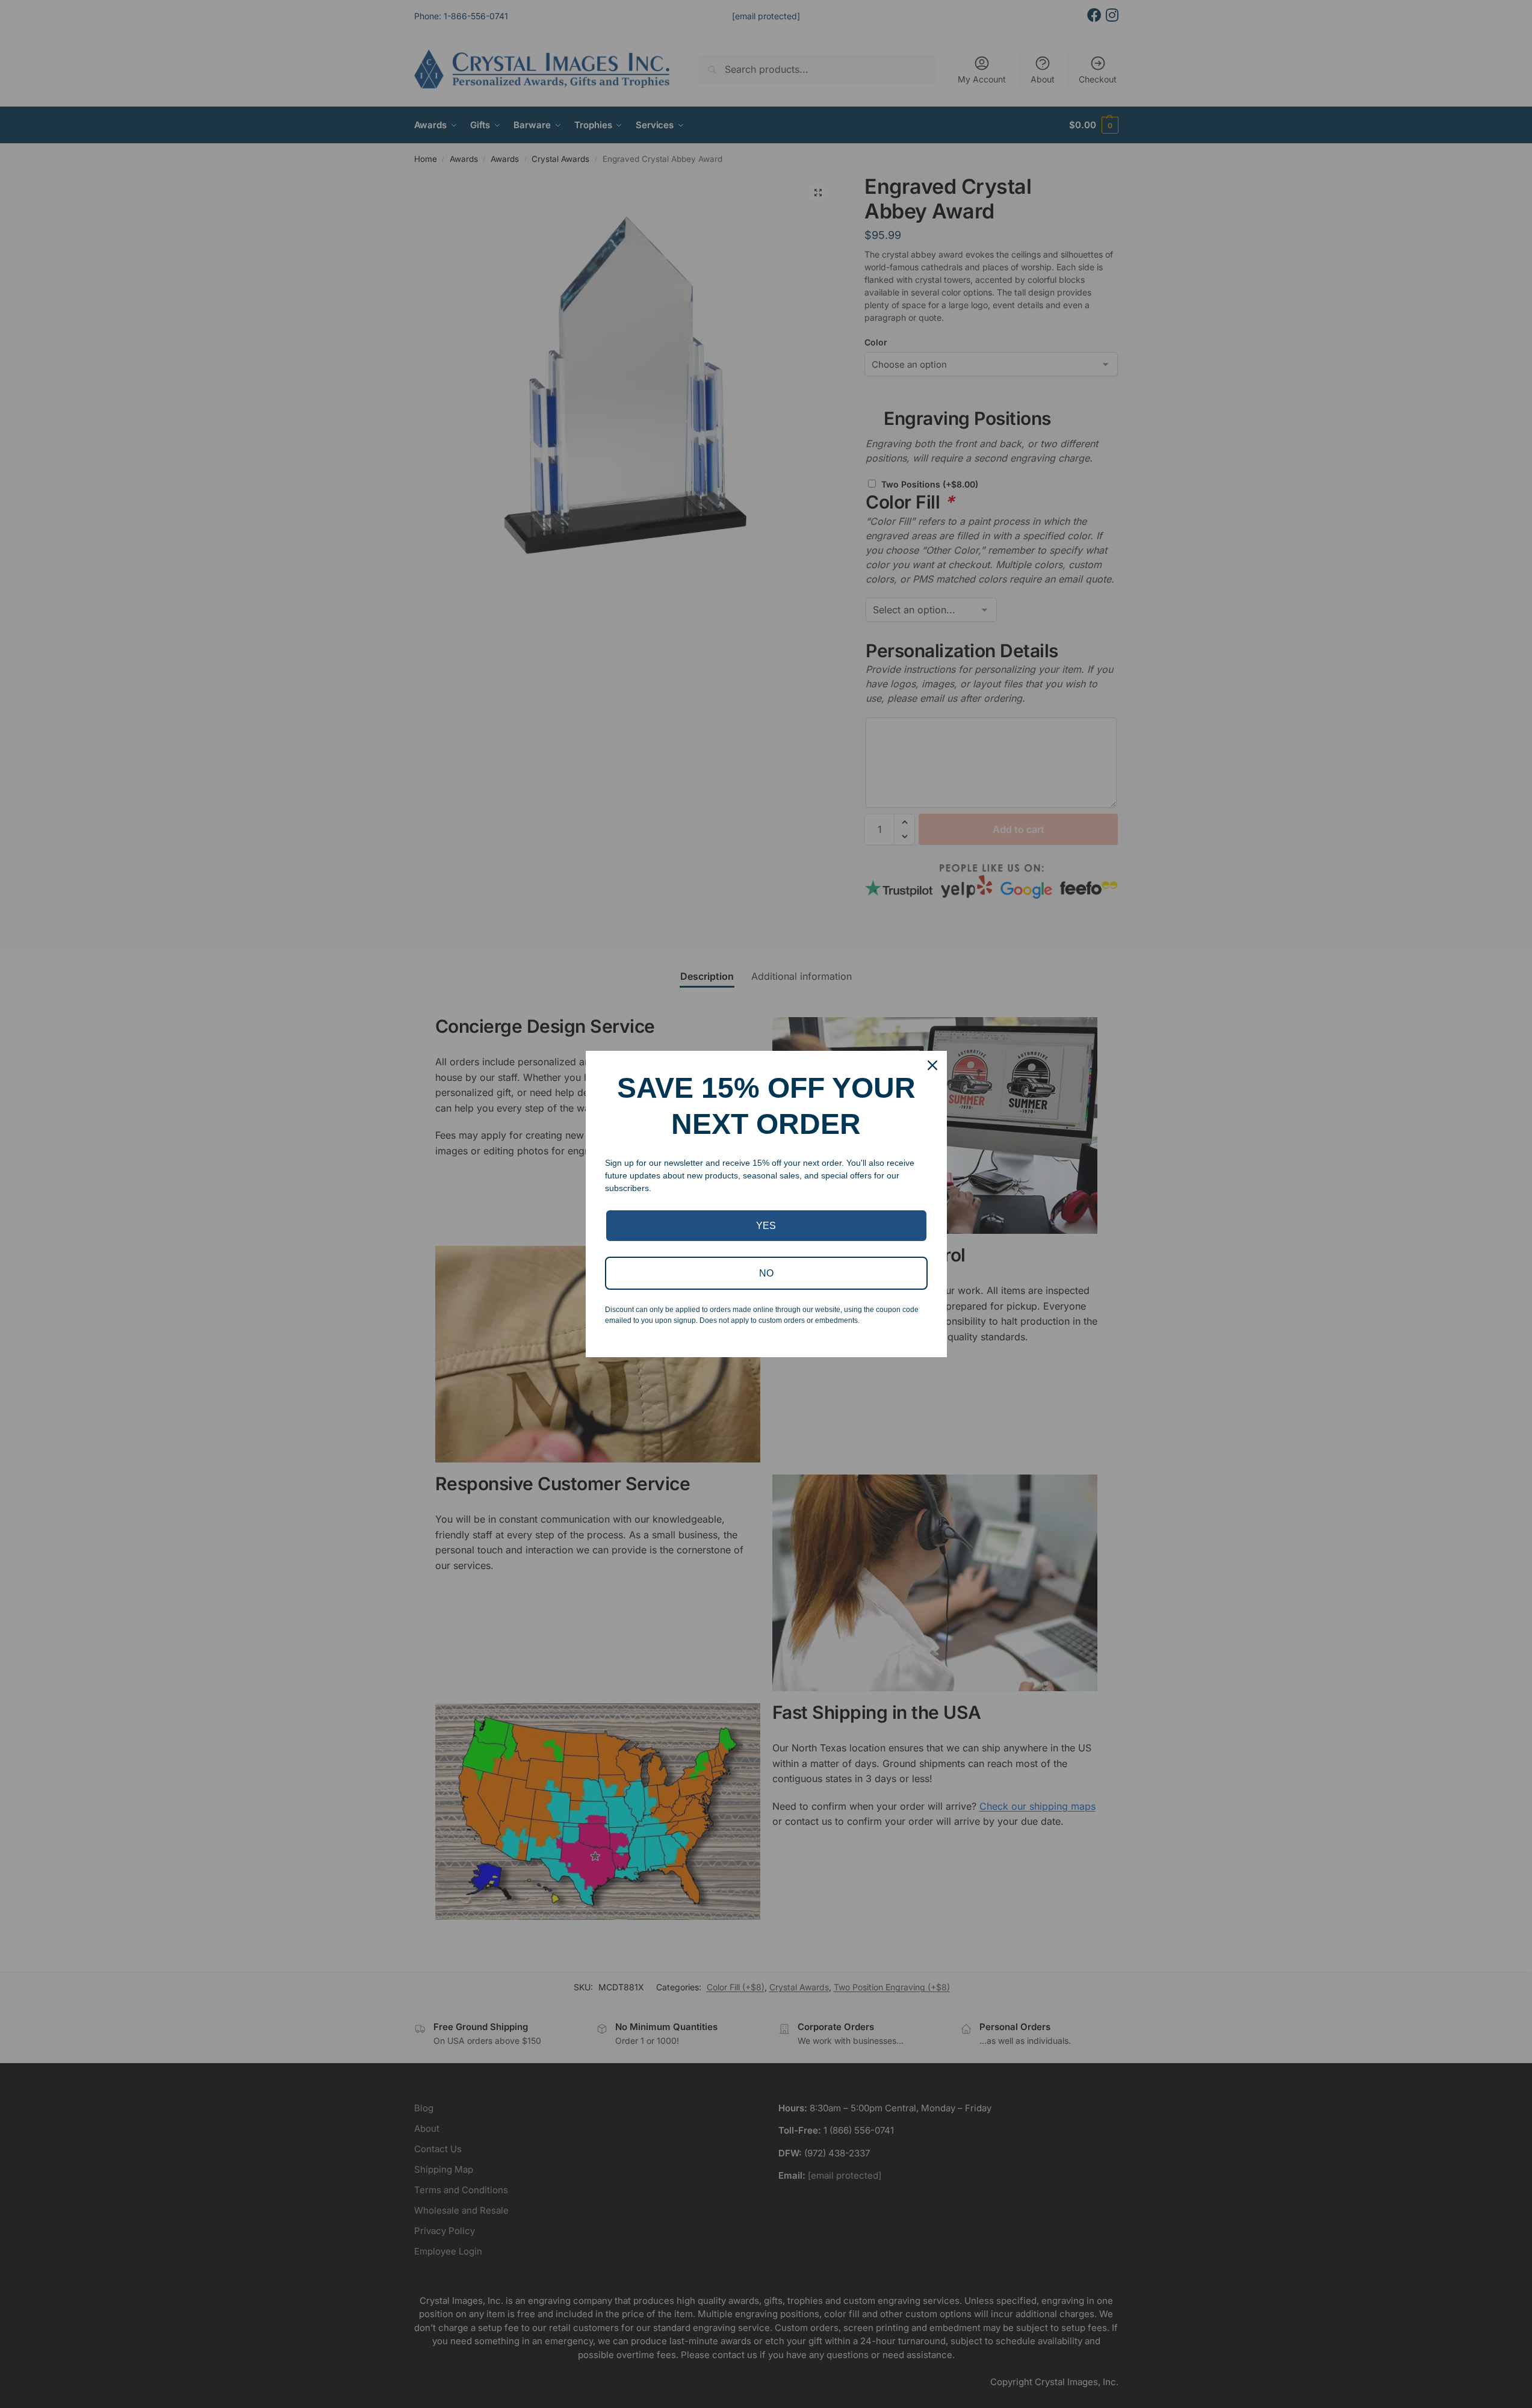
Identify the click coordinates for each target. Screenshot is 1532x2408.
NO (766, 1273)
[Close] (932, 1065)
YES (766, 1226)
